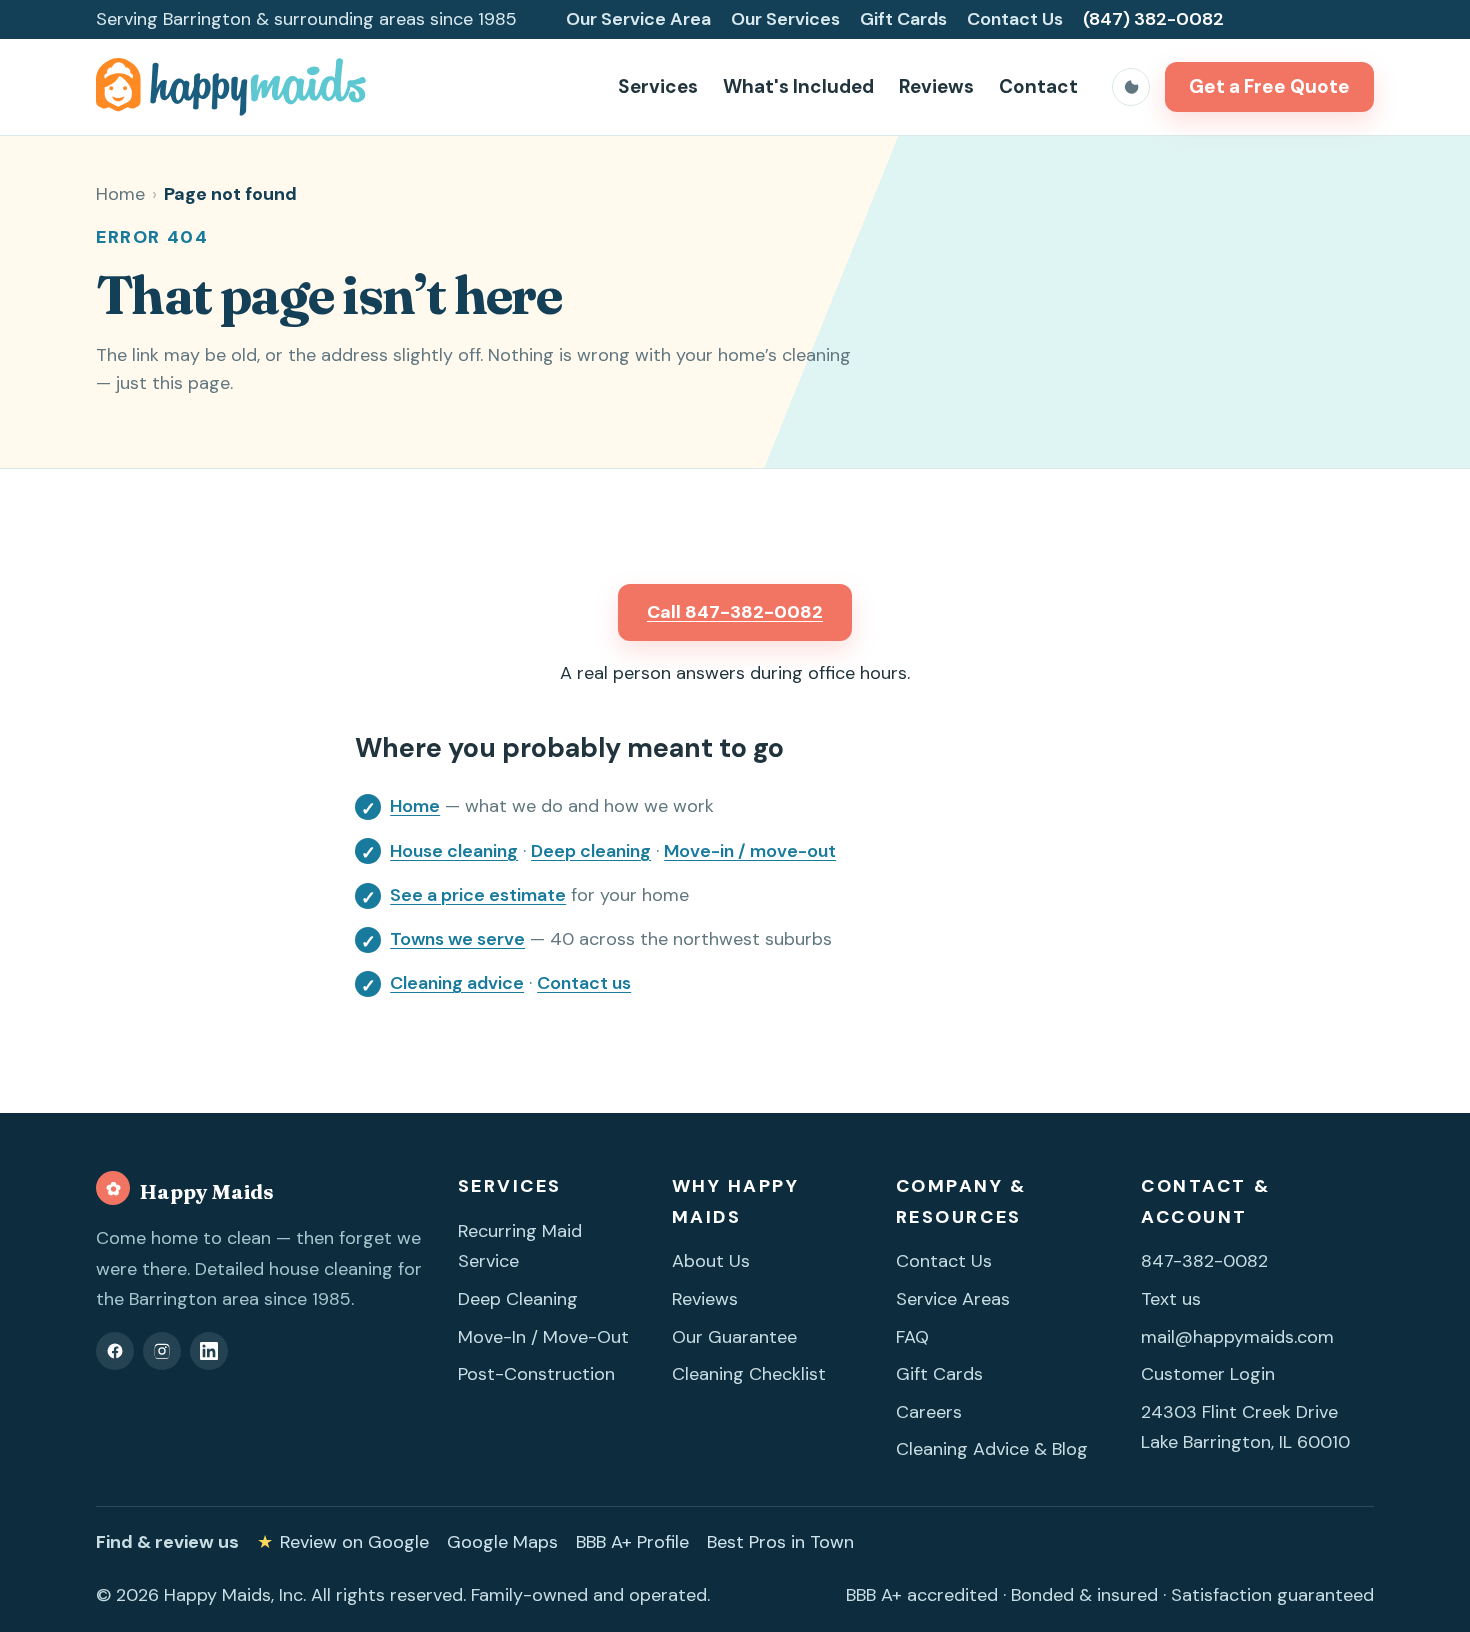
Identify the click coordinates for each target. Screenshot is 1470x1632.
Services (658, 86)
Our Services (785, 19)
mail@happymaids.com (1237, 1337)
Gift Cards (903, 19)
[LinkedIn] (209, 1351)
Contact (1038, 86)
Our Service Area (638, 19)
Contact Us (1015, 19)
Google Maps (502, 1542)
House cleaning (454, 851)
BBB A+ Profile (632, 1542)
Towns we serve (457, 939)
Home (120, 194)
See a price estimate (478, 895)
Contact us (584, 983)
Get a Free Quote (1269, 86)
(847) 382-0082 (1153, 19)
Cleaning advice (457, 983)
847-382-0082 (1204, 1261)
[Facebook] (115, 1351)
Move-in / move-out (750, 851)
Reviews (936, 86)
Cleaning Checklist (749, 1374)
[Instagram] (162, 1351)
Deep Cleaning (518, 1299)
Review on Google (343, 1542)
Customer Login (1208, 1374)
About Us (711, 1261)
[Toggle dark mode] (1131, 87)
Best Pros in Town (780, 1542)
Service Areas (953, 1299)
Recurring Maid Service (520, 1246)
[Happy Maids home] (231, 87)
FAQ (912, 1337)
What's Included (798, 86)
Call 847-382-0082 (735, 612)
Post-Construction (536, 1374)
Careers (929, 1412)
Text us (1171, 1299)
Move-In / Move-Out (543, 1337)
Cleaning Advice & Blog (992, 1449)
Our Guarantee (734, 1337)
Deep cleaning (591, 851)
